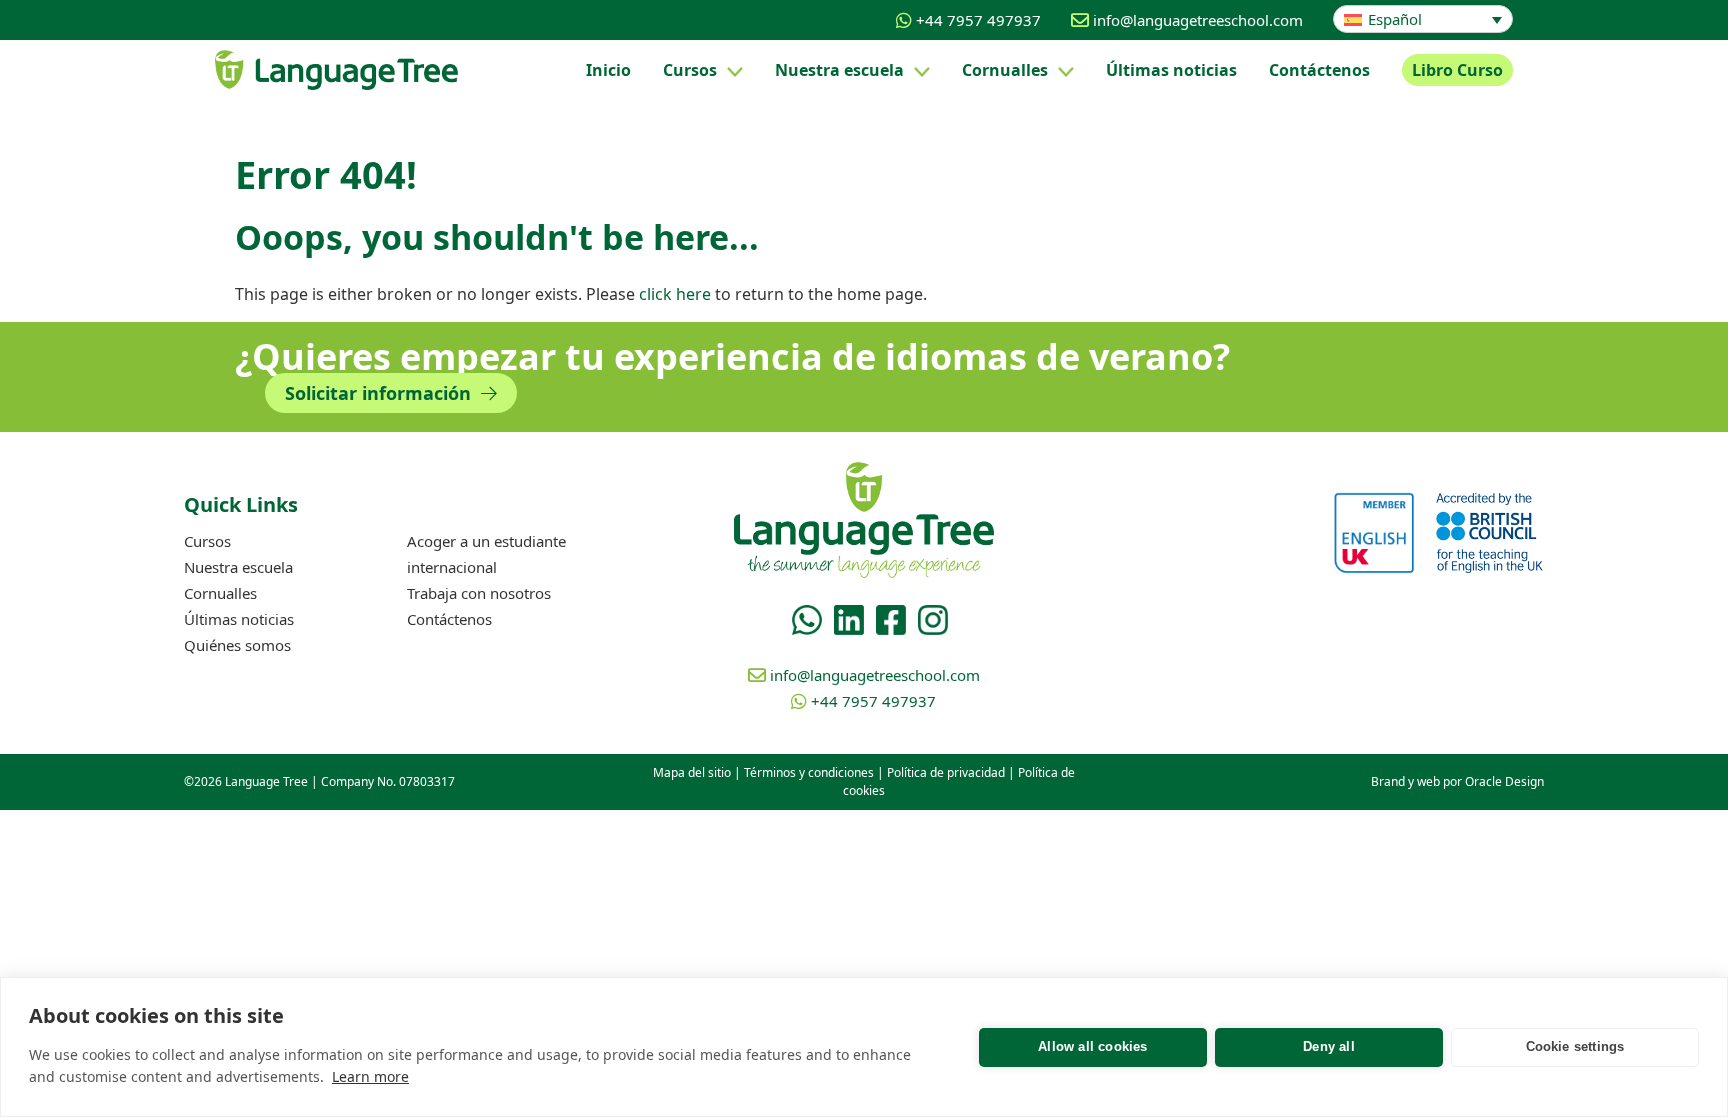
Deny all (1329, 1046)
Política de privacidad (946, 772)
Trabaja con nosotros (479, 593)
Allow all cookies (1092, 1046)
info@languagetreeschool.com (1198, 20)
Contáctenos (1319, 70)
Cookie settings (1575, 1046)
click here (675, 294)
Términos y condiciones (809, 772)
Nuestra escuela (839, 70)
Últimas (1171, 70)
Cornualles (1005, 70)
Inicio (608, 70)
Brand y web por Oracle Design (1457, 781)
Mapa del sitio (692, 772)
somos (237, 645)
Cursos (690, 70)
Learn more (370, 1076)
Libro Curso (1457, 70)
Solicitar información (380, 393)
